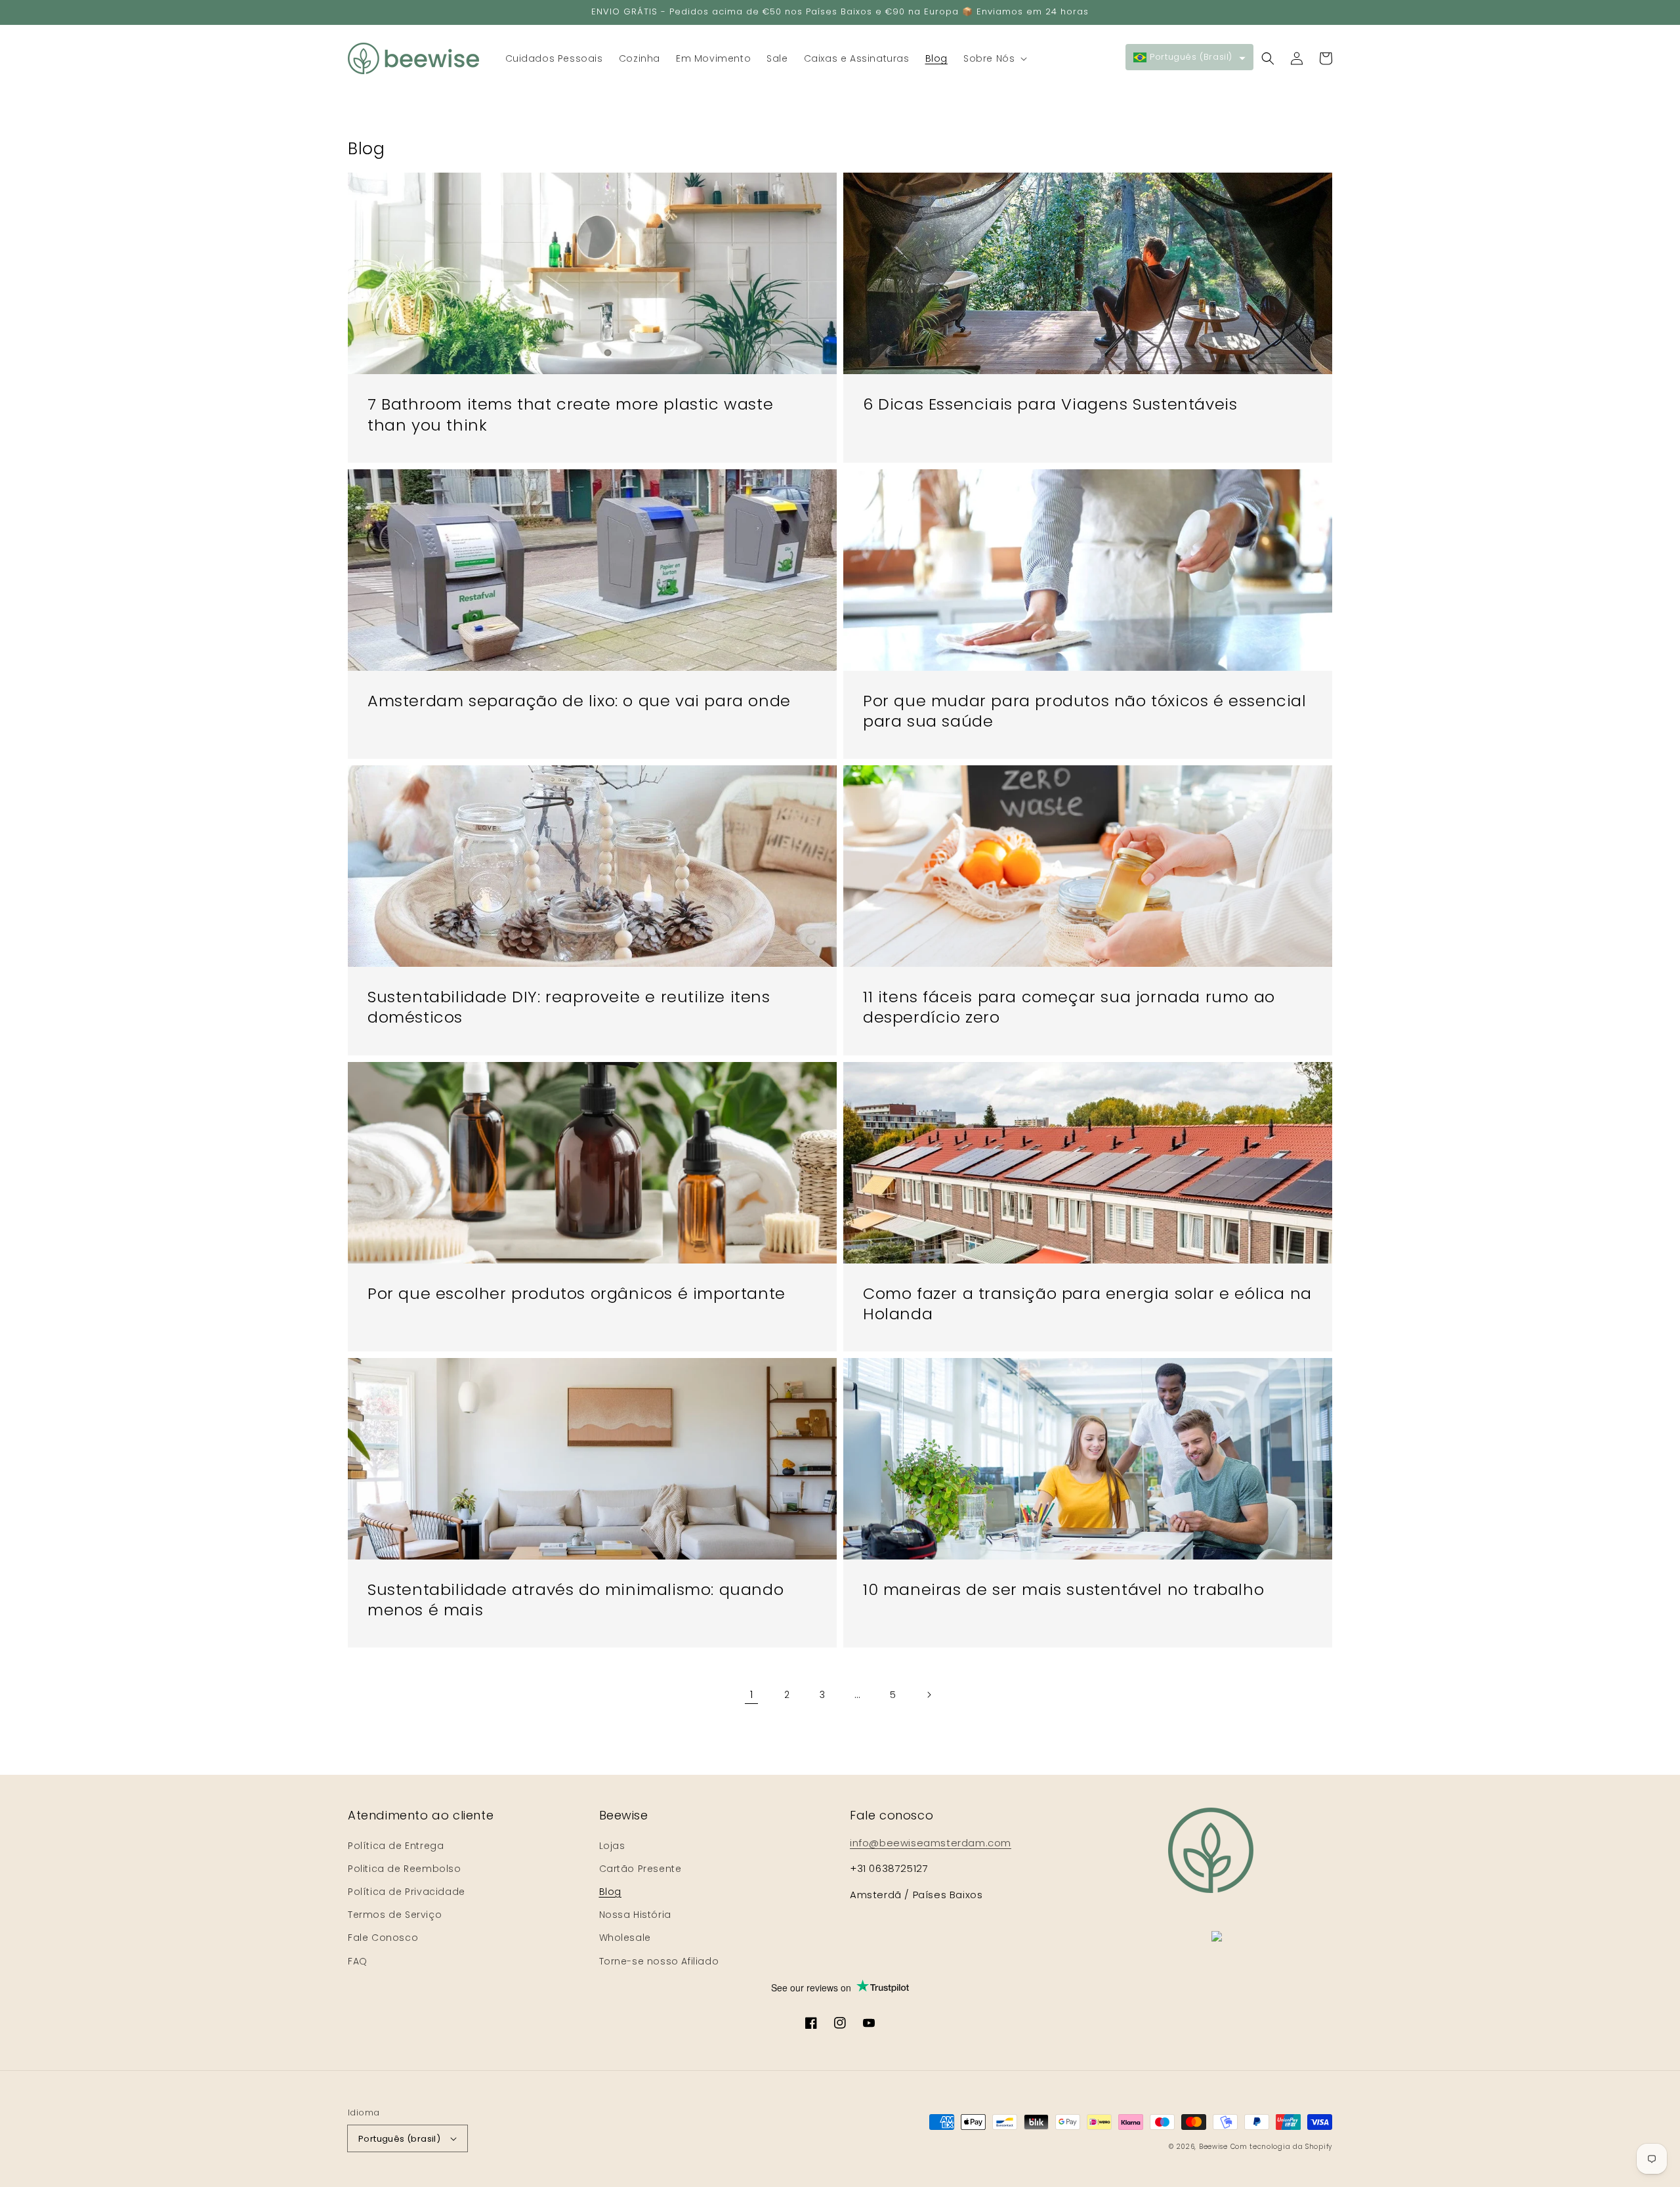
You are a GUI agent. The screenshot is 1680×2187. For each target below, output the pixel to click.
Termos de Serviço (395, 1915)
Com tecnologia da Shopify (1282, 2147)
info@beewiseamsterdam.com (931, 1843)
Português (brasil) (399, 2139)
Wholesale (625, 1938)
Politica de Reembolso (405, 1869)
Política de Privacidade (407, 1892)
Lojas (612, 1846)
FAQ (358, 1961)
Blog (610, 1892)
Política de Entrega (396, 1846)
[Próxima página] (929, 1695)
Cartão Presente (640, 1869)
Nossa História (635, 1915)
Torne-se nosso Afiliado (659, 1961)
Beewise (1213, 2147)
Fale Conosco (383, 1938)
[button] (994, 58)
